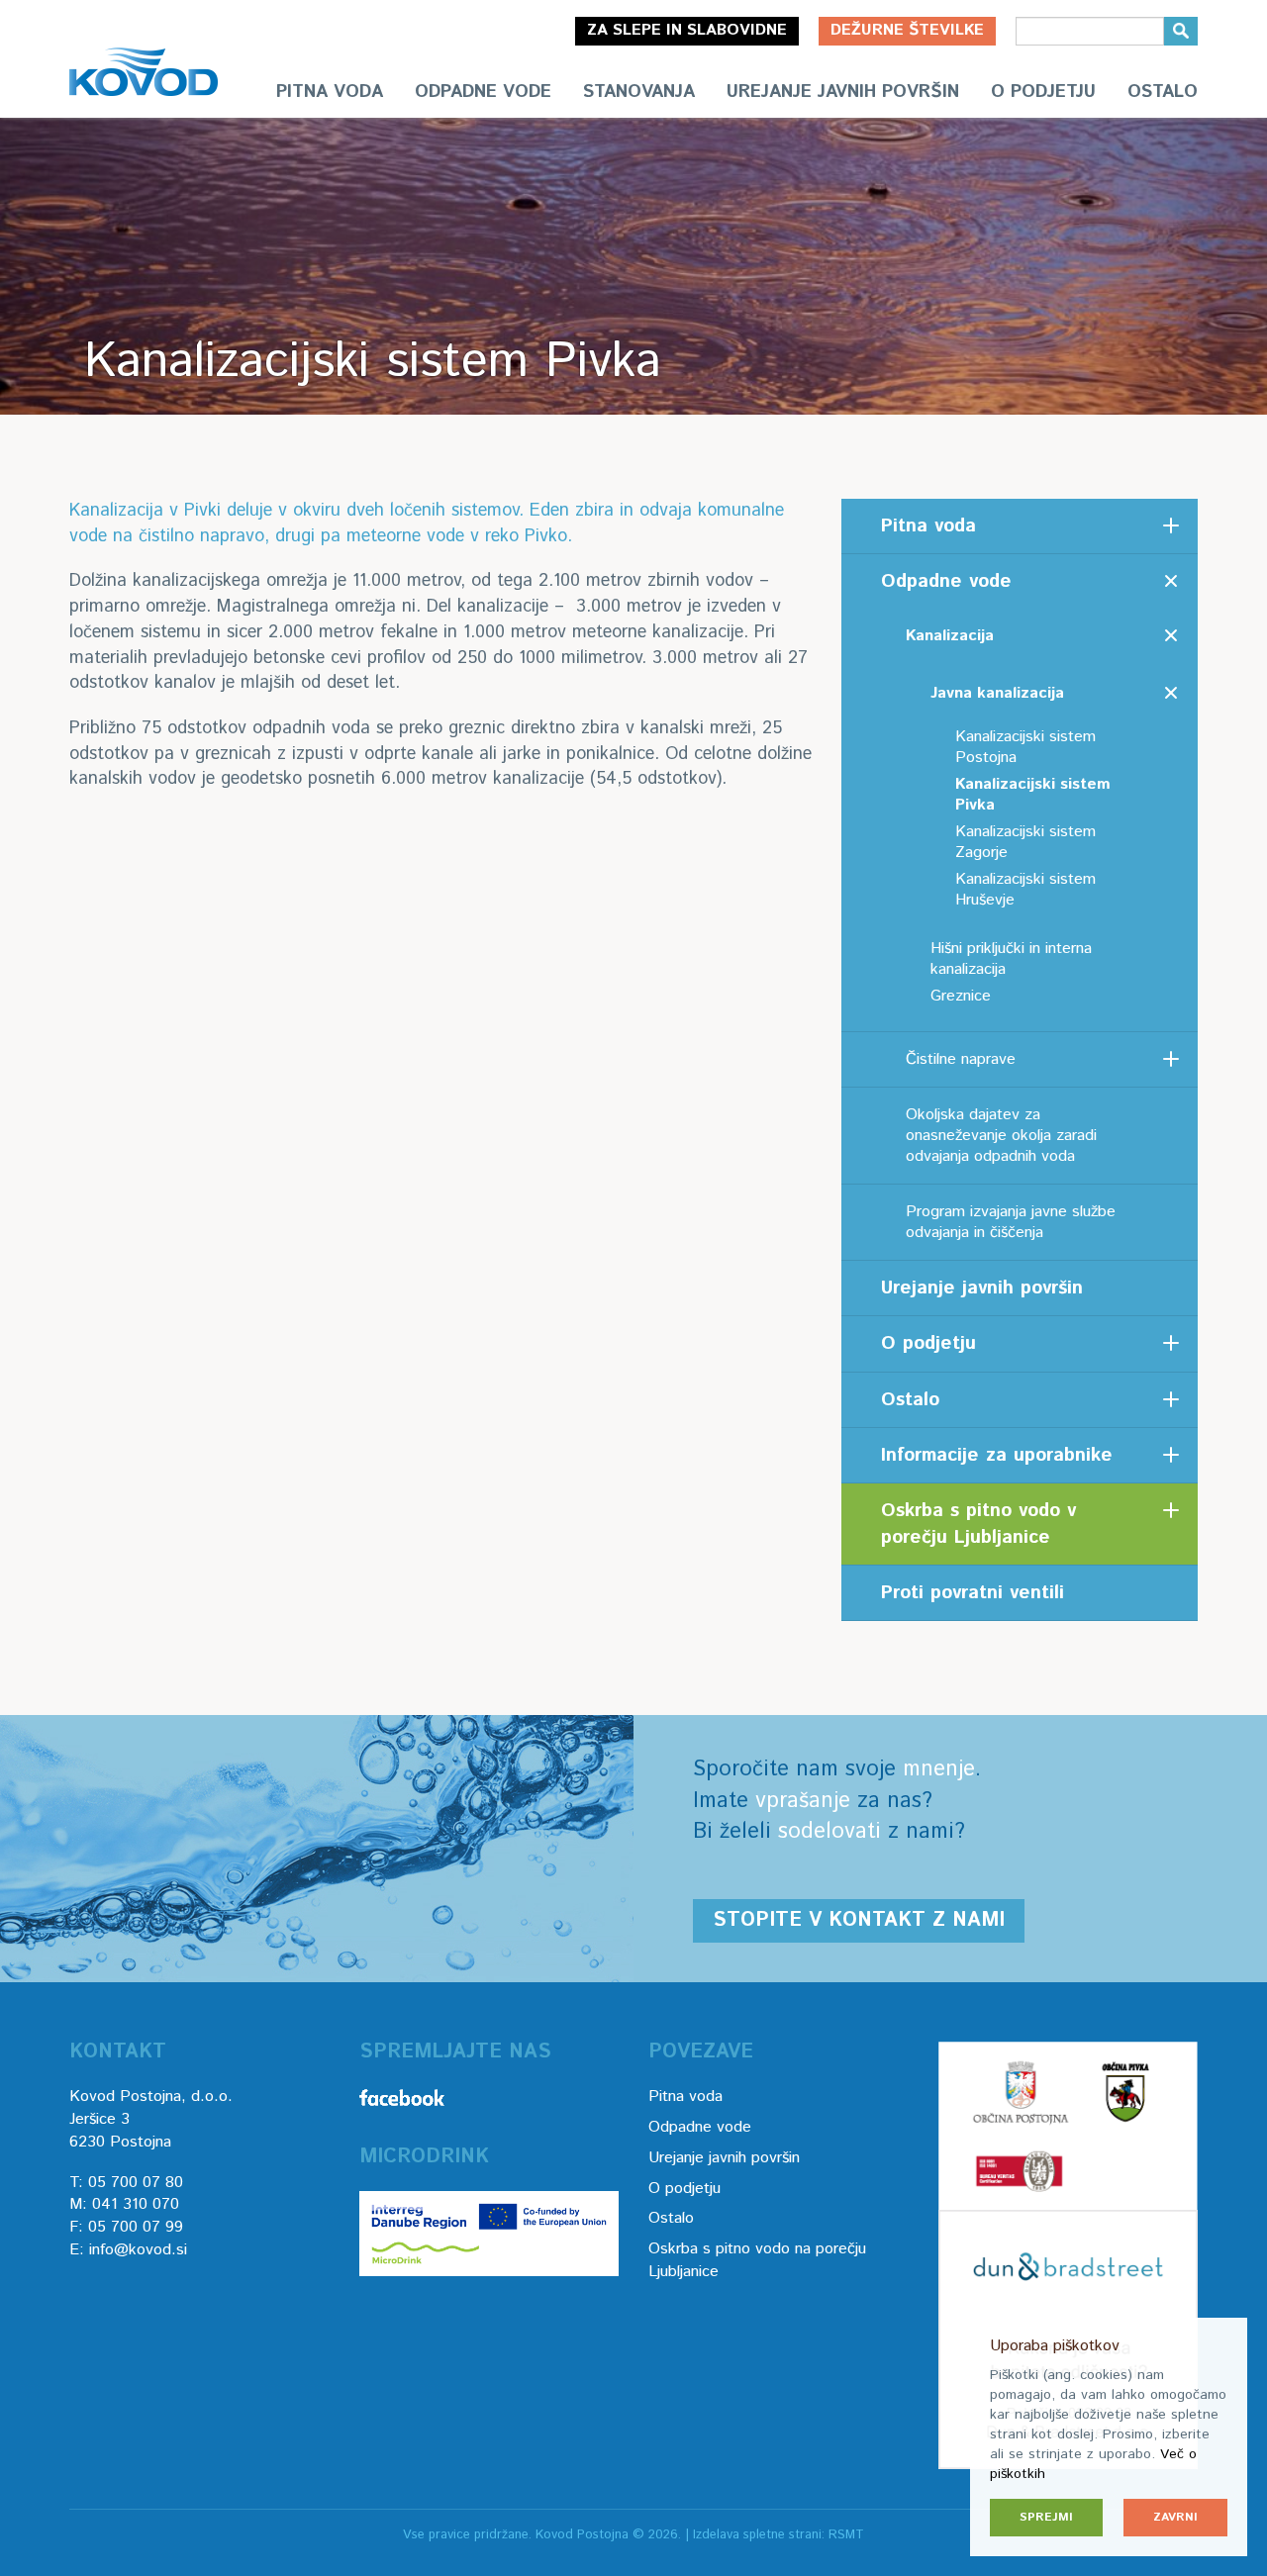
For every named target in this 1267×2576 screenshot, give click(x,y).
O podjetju (1043, 92)
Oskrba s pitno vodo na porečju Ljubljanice (757, 2260)
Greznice (961, 996)
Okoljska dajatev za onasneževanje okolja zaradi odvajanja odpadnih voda (1001, 1136)
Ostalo (1163, 92)
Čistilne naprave (961, 1059)
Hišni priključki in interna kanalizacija (1011, 959)
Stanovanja (639, 92)
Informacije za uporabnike (997, 1455)
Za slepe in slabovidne (687, 30)
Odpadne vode (483, 92)
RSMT (846, 2535)
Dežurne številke (907, 30)
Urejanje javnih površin (843, 92)
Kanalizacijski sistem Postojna (1025, 747)
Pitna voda (330, 92)
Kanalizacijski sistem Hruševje (1025, 890)
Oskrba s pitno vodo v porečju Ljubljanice (978, 1524)
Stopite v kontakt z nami (859, 1920)
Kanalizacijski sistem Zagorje (1025, 842)
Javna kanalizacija (997, 693)
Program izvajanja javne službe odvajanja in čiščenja (1011, 1222)
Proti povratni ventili (973, 1593)
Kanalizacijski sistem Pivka (1033, 795)
